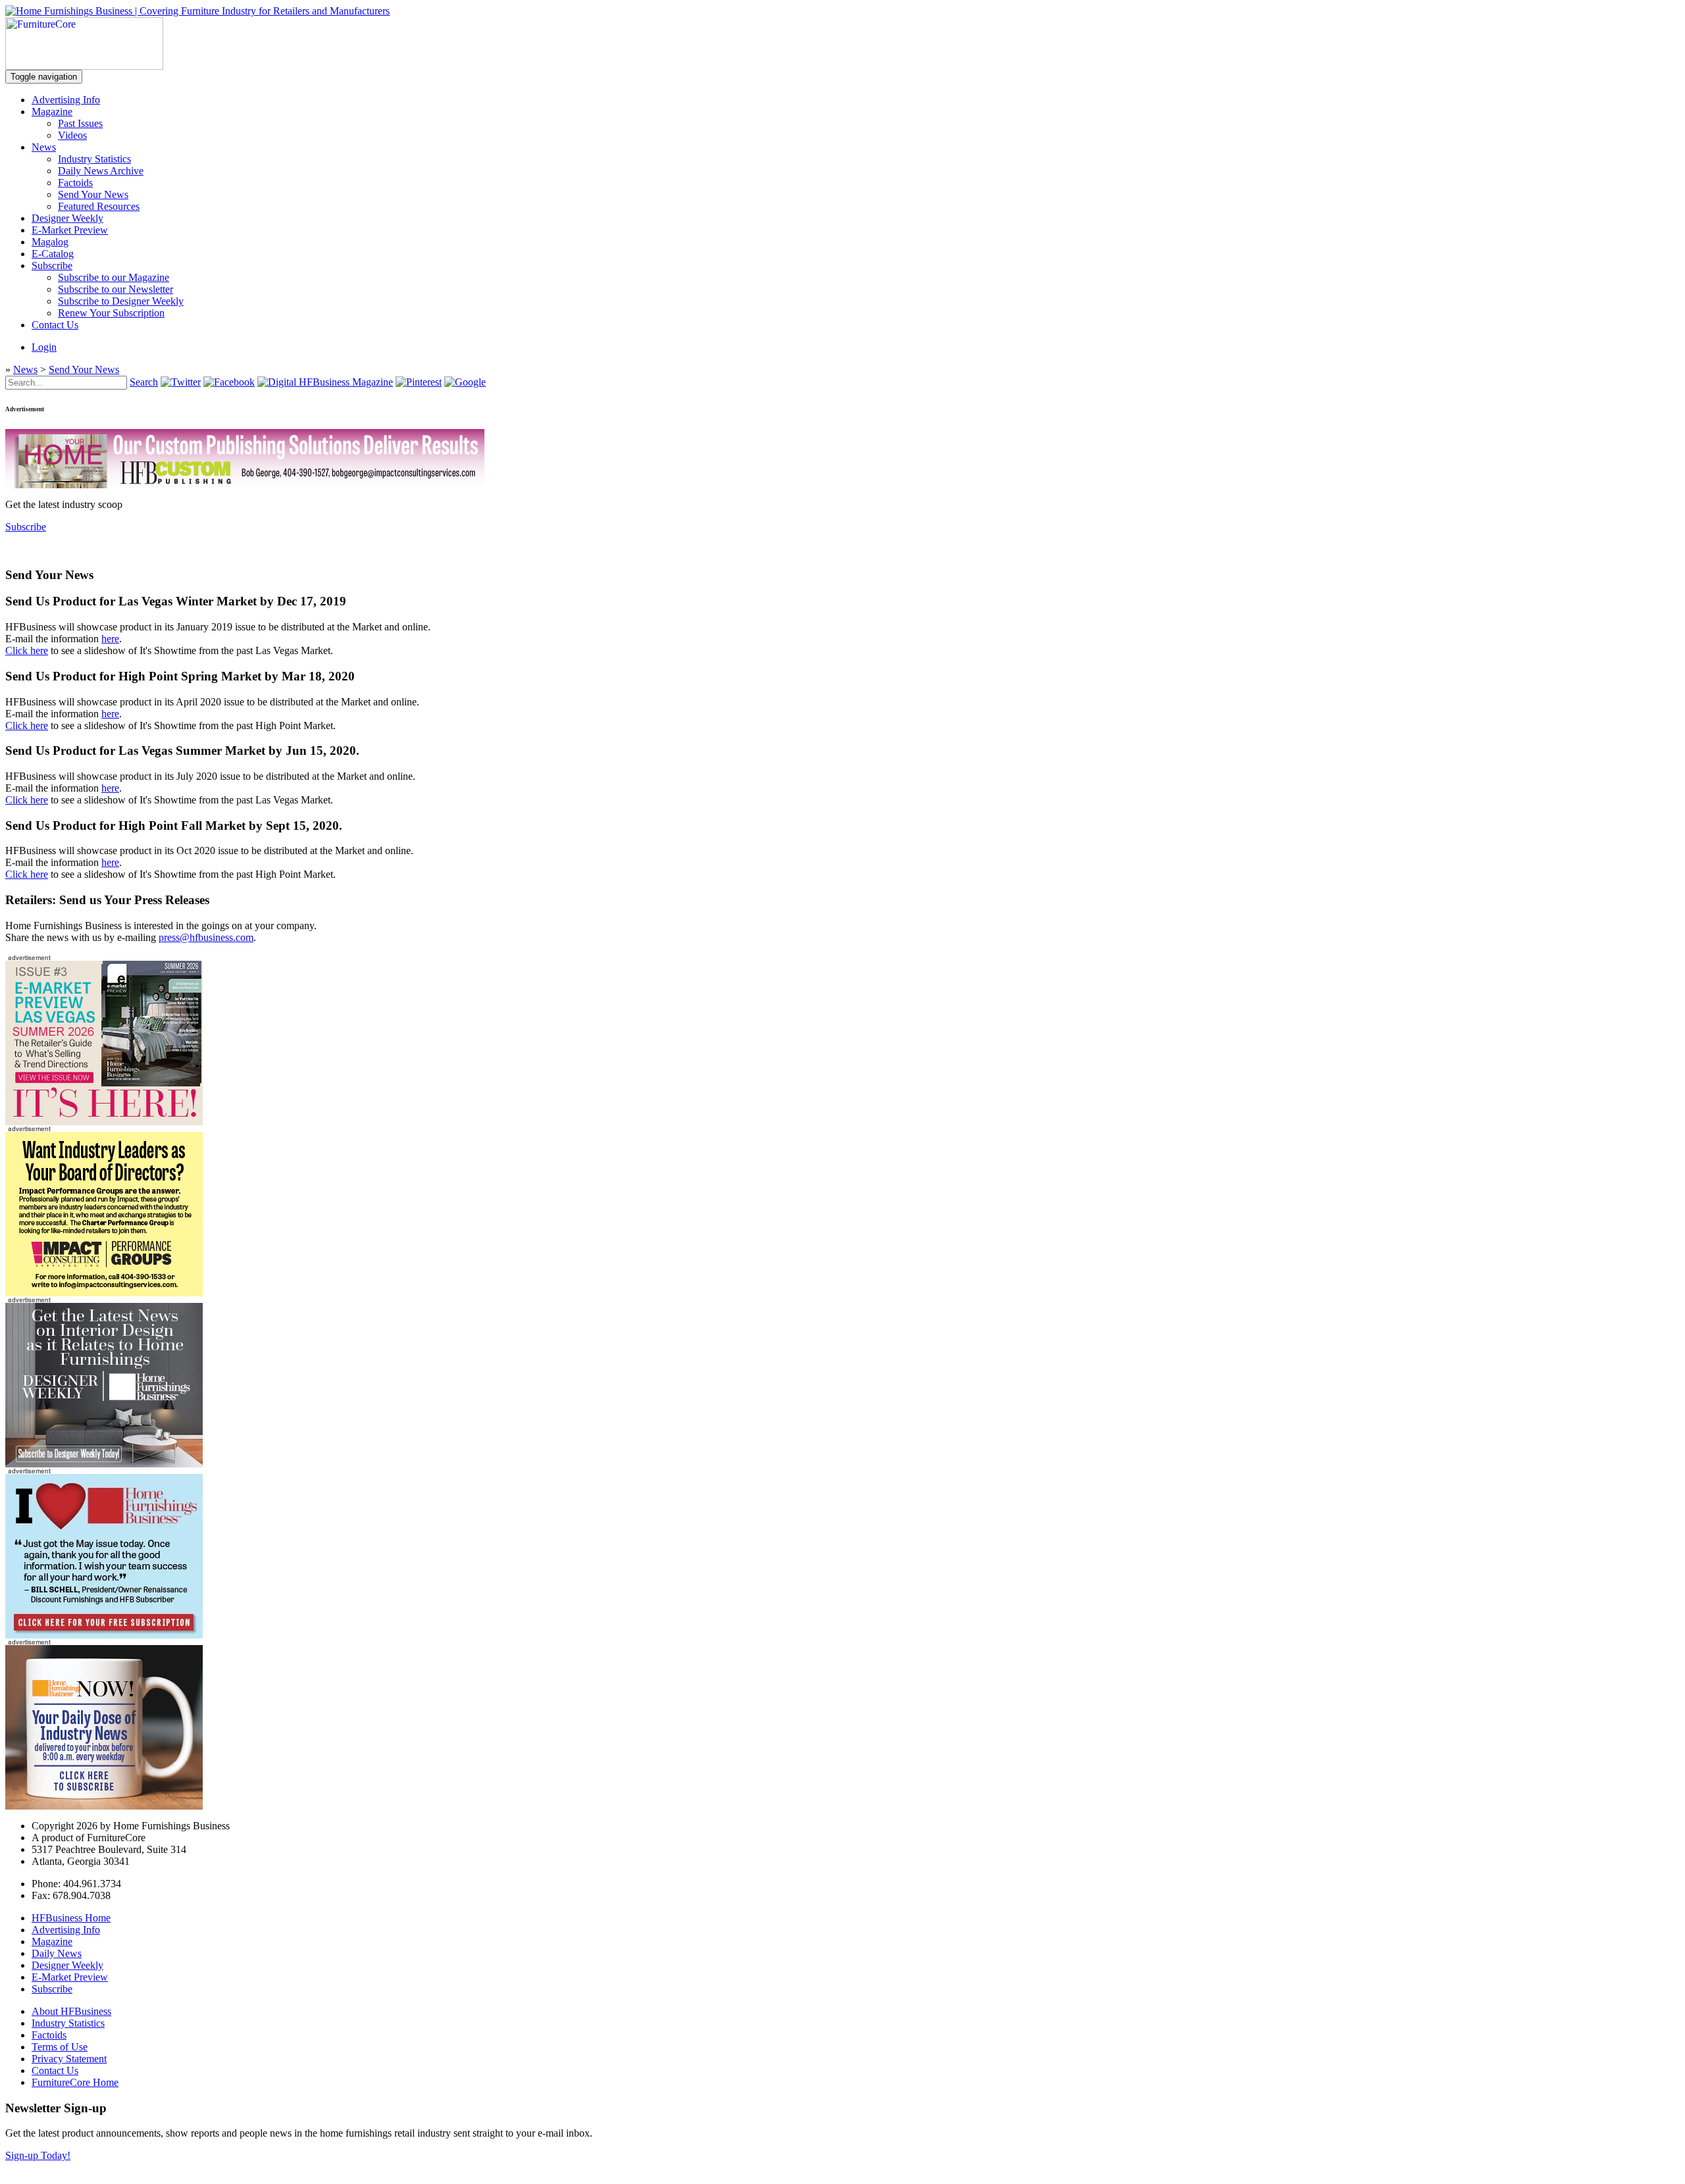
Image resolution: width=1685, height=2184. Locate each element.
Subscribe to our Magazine (114, 277)
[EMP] (104, 1122)
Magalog (50, 242)
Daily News (57, 1953)
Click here (27, 650)
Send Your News (93, 194)
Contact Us (55, 325)
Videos (72, 135)
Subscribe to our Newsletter (116, 289)
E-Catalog (53, 254)
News (44, 147)
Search (144, 382)
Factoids (75, 183)
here (110, 639)
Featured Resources (99, 206)
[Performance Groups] (104, 1293)
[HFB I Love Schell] (104, 1635)
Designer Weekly (67, 218)
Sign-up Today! (38, 2155)
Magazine (52, 112)
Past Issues (80, 123)
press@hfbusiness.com (206, 937)
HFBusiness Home (71, 1918)
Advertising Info (66, 100)
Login (44, 347)
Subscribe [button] (26, 527)
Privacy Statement (69, 2059)
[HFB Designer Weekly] (104, 1464)
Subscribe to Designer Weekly (121, 301)
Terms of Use (60, 2047)
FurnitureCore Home (75, 2082)
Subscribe (52, 266)
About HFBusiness (71, 2011)
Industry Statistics (94, 159)
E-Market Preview (70, 230)
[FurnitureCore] (84, 66)
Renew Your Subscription (111, 313)
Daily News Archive (101, 171)
